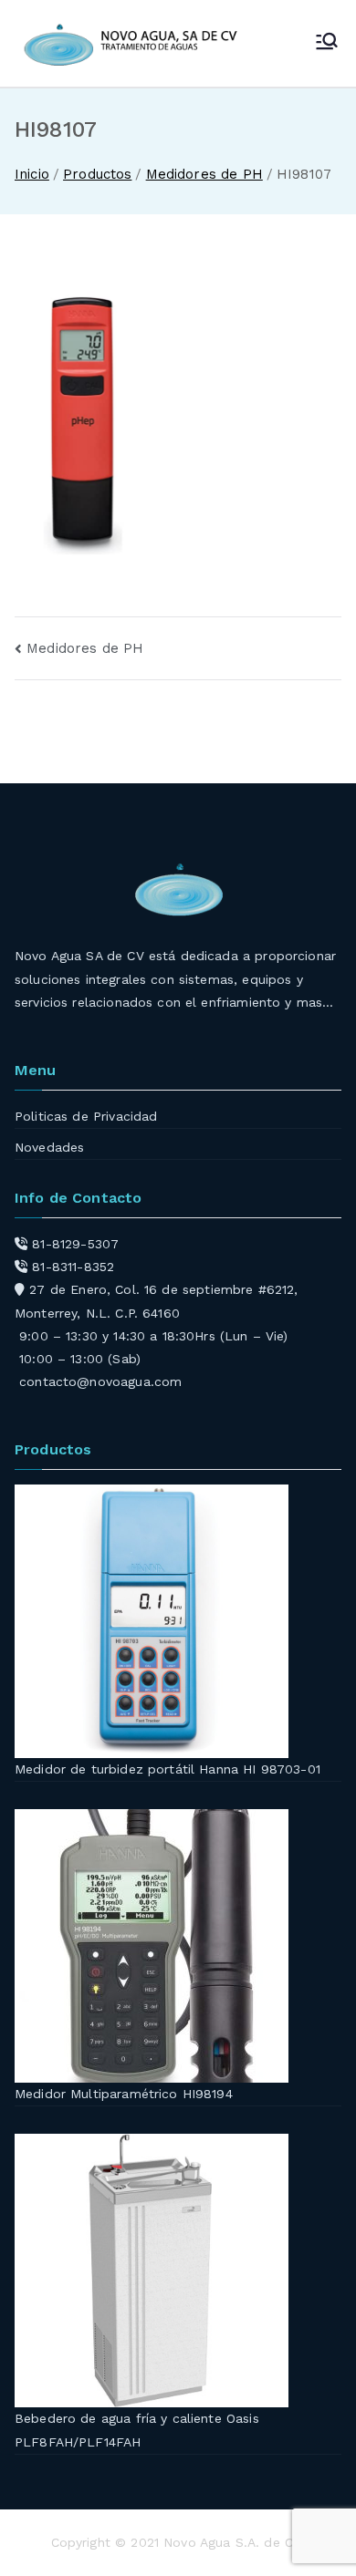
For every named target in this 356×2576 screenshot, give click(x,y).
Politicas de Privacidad (86, 1116)
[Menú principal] (327, 43)
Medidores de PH (85, 648)
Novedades (49, 1147)
